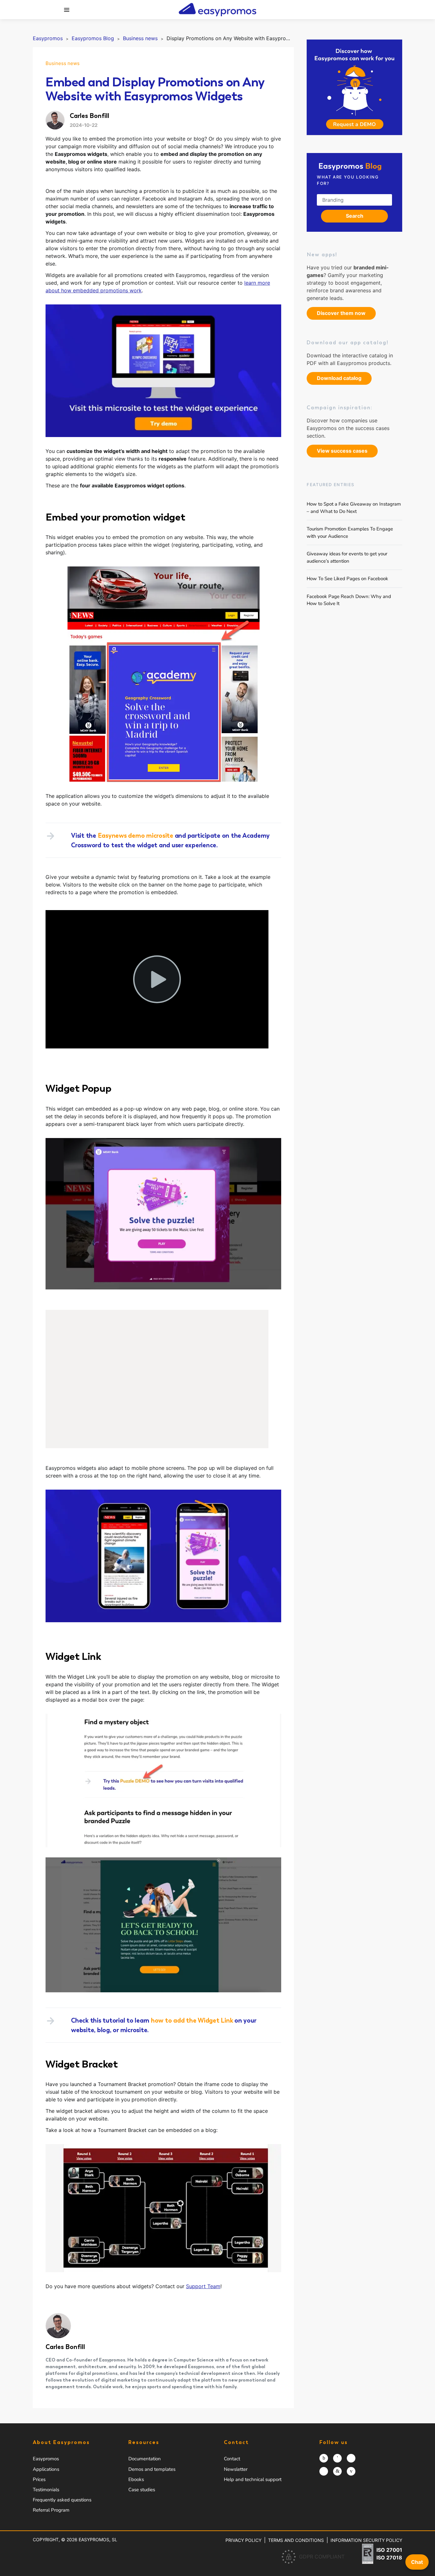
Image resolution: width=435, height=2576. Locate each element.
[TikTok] (324, 2471)
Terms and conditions (296, 2540)
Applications (46, 2469)
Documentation (145, 2459)
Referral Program (51, 2510)
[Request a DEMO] (354, 87)
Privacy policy (243, 2540)
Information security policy (366, 2540)
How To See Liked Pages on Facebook (347, 579)
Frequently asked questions (62, 2500)
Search (355, 216)
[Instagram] (324, 2458)
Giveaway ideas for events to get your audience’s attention (347, 557)
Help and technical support (253, 2479)
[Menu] (67, 10)
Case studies (142, 2490)
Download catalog (339, 378)
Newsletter (236, 2469)
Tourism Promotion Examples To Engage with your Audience (350, 533)
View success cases (342, 451)
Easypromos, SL (98, 2540)
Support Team (203, 2286)
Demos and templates (152, 2469)
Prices (39, 2479)
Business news (63, 63)
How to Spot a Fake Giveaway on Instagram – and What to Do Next (354, 508)
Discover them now (341, 313)
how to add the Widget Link (192, 2020)
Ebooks (136, 2479)
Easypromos (46, 2459)
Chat (417, 2562)
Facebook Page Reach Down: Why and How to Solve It (349, 600)
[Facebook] (337, 2458)
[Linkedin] (337, 2471)
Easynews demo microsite (135, 836)
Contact (232, 2459)
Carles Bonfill (65, 2347)
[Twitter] (351, 2458)
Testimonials (46, 2490)
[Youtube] (351, 2471)
